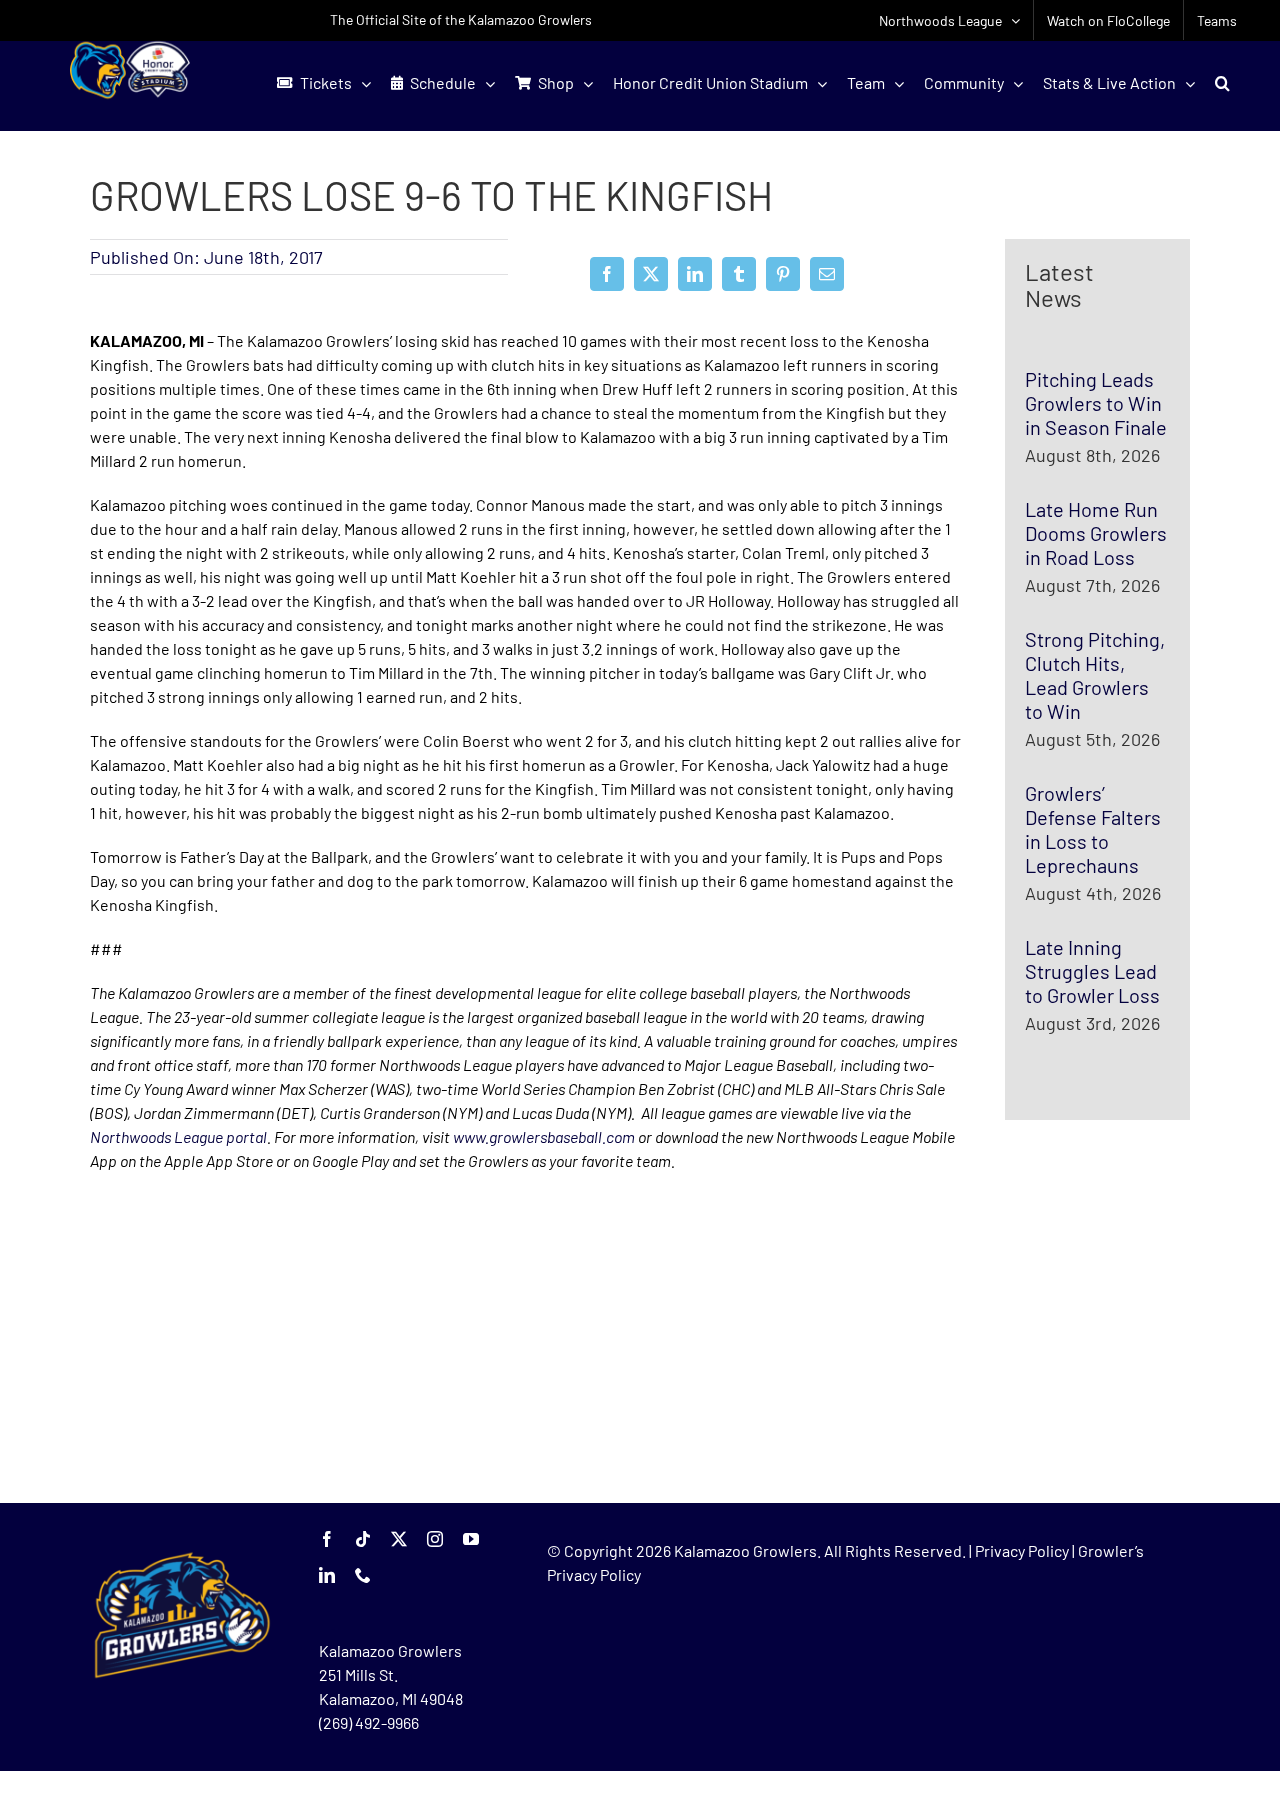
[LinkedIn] (695, 274)
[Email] (827, 274)
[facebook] (327, 1539)
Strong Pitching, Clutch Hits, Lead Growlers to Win (1095, 675)
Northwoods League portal (178, 1136)
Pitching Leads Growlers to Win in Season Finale (1096, 403)
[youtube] (471, 1539)
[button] (1222, 83)
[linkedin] (327, 1575)
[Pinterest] (783, 274)
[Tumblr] (739, 274)
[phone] (363, 1575)
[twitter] (399, 1539)
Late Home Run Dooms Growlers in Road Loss (1096, 533)
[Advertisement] (240, 1338)
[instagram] (435, 1539)
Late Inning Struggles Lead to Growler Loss (1092, 971)
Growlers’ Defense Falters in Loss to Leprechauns (1093, 829)
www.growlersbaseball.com (544, 1136)
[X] (651, 274)
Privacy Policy (1022, 1550)
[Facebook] (607, 274)
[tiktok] (363, 1539)
